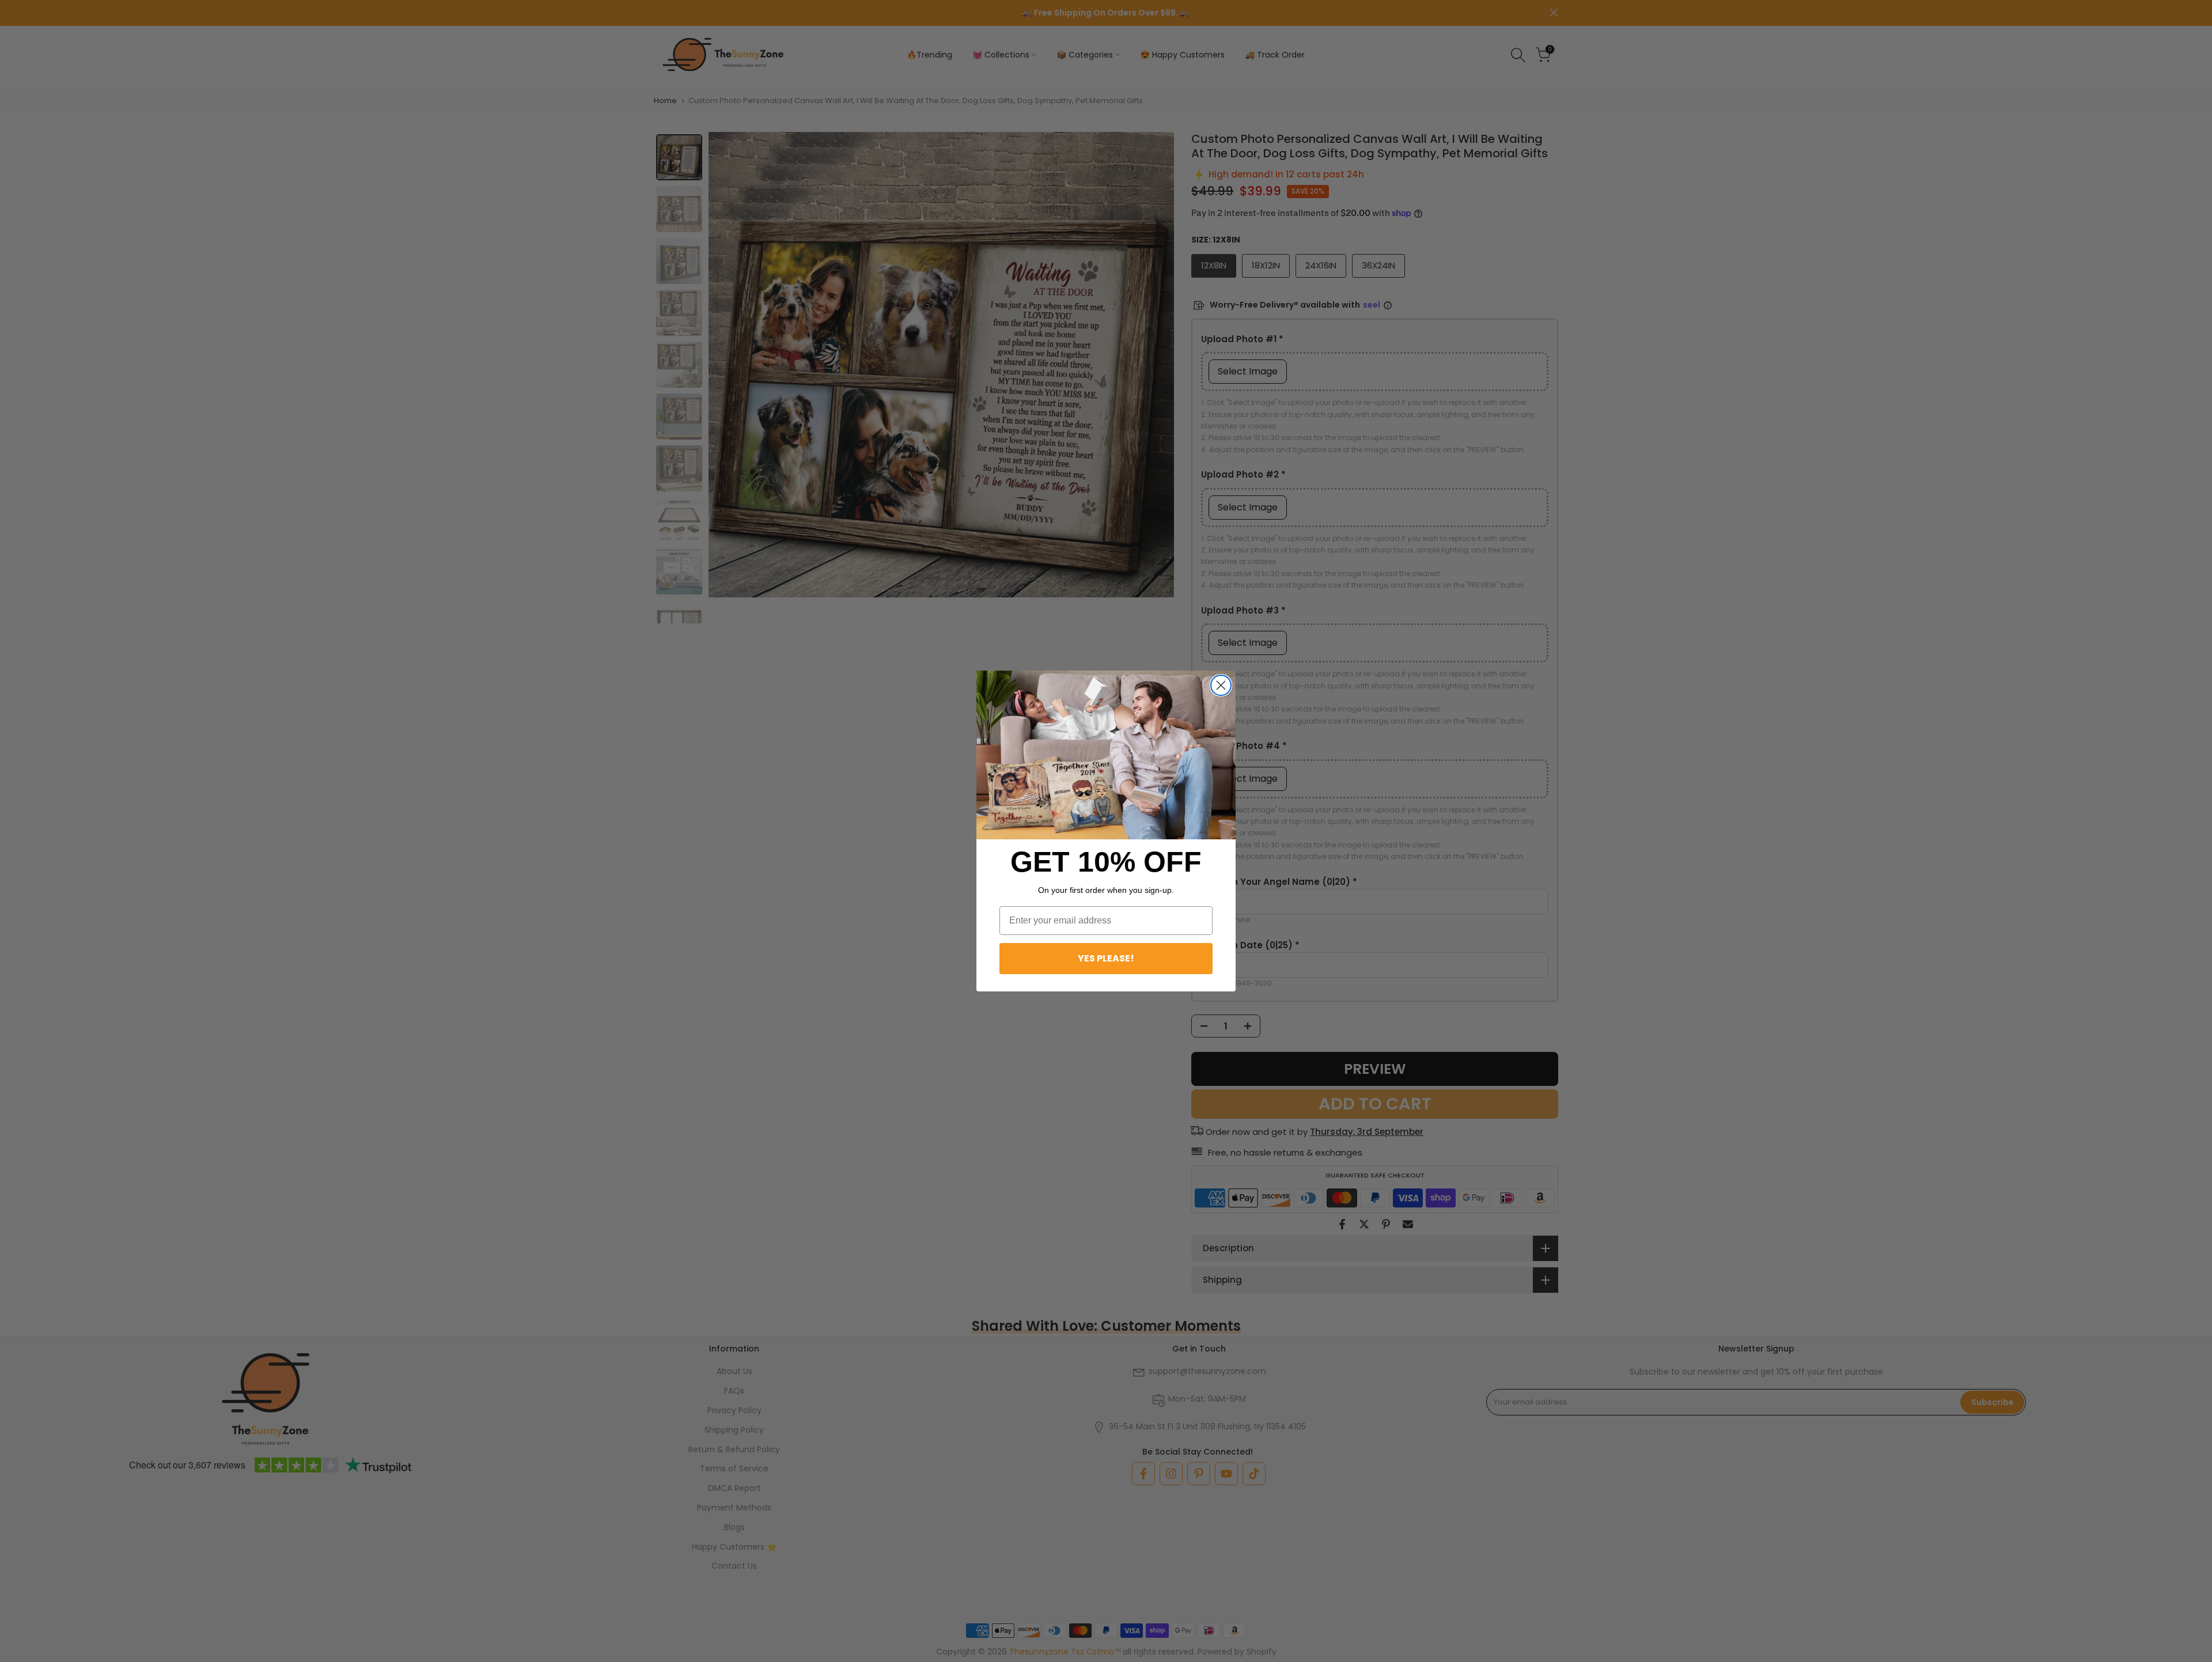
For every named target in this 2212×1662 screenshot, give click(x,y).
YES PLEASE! (1106, 958)
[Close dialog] (1221, 685)
